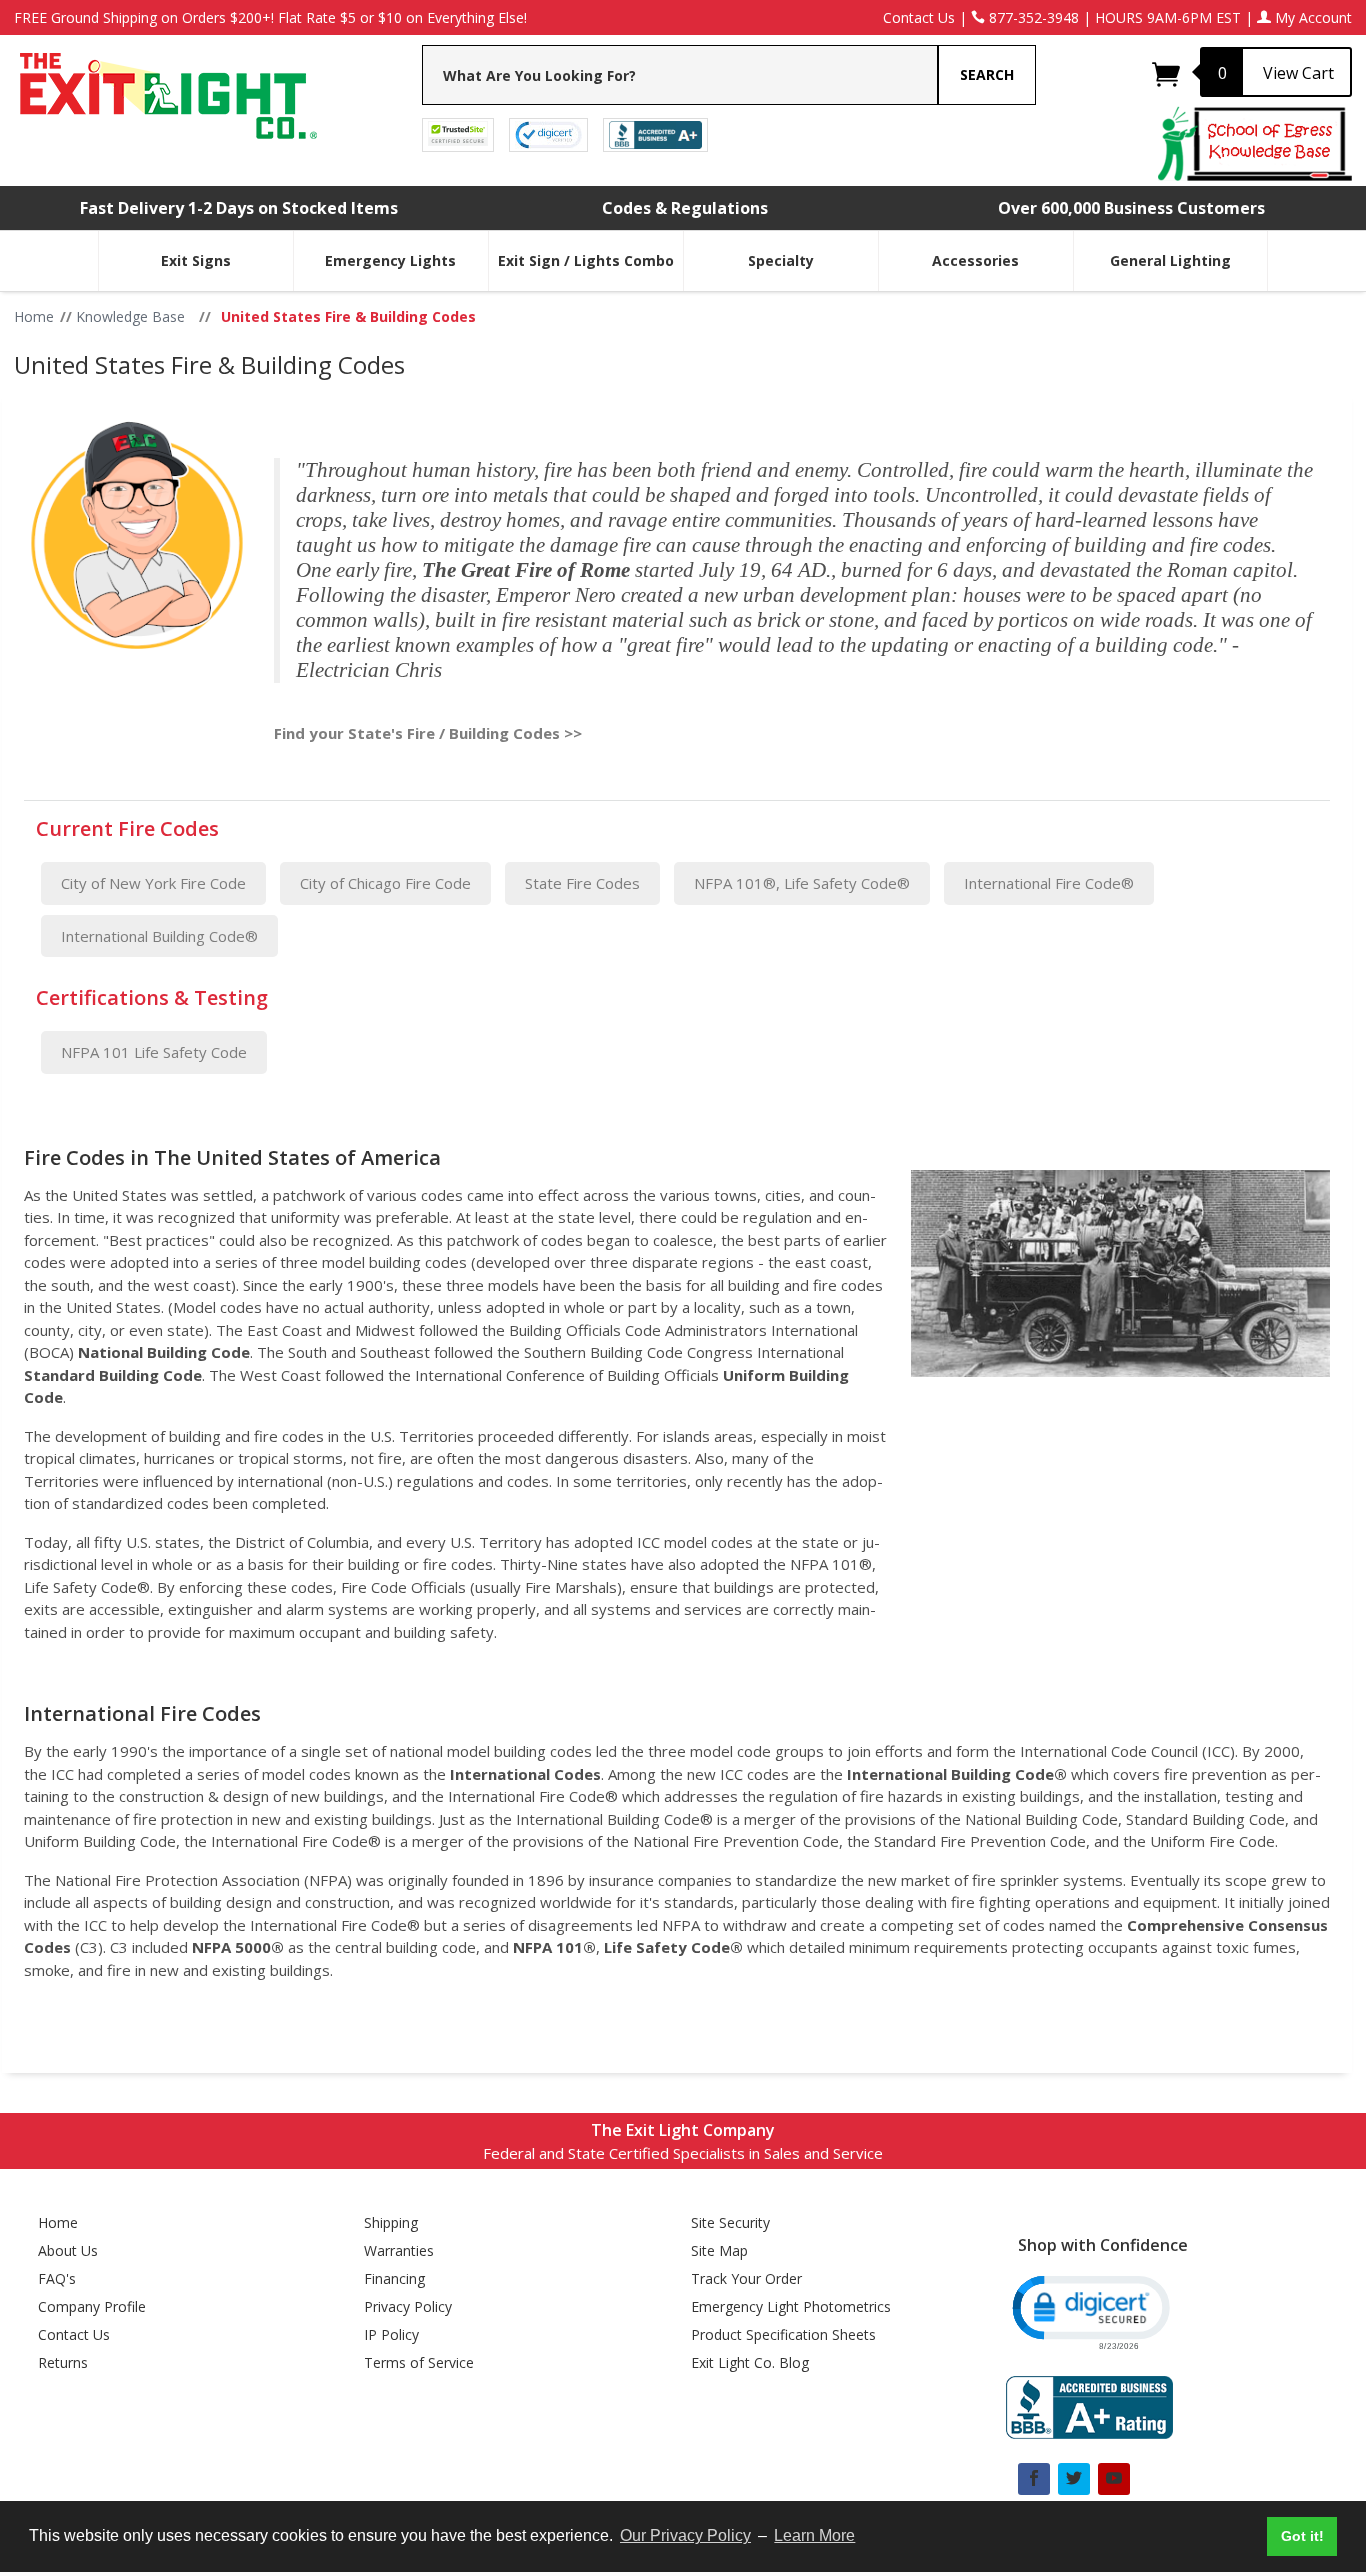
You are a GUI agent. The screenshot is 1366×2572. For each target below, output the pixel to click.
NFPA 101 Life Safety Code (154, 1052)
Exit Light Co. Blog (750, 2362)
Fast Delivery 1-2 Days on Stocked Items (239, 208)
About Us (68, 2250)
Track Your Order (746, 2278)
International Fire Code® (1049, 883)
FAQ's (57, 2278)
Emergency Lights (390, 260)
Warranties (399, 2250)
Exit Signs (196, 260)
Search (987, 74)
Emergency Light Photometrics (791, 2306)
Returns (63, 2362)
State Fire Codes (582, 883)
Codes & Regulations (685, 208)
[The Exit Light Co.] (166, 88)
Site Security (730, 2222)
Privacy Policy (408, 2306)
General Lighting (1170, 260)
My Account (1311, 17)
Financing (394, 2278)
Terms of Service (419, 2362)
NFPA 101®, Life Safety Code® (802, 883)
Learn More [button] (814, 2535)
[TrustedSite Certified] (458, 133)
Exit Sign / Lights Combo (586, 260)
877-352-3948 (1032, 17)
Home (58, 2222)
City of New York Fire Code (153, 883)
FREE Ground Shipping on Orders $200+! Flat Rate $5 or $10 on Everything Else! (270, 17)
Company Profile (92, 2306)
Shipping (391, 2222)
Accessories (975, 260)
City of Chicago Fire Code (385, 883)
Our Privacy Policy (685, 2535)
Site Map (719, 2250)
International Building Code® (159, 936)
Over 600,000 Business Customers (1131, 208)
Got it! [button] (1302, 2536)
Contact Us (919, 17)
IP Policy (391, 2334)
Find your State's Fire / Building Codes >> (428, 733)
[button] (1089, 2310)
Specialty (781, 260)
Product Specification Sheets (783, 2334)
